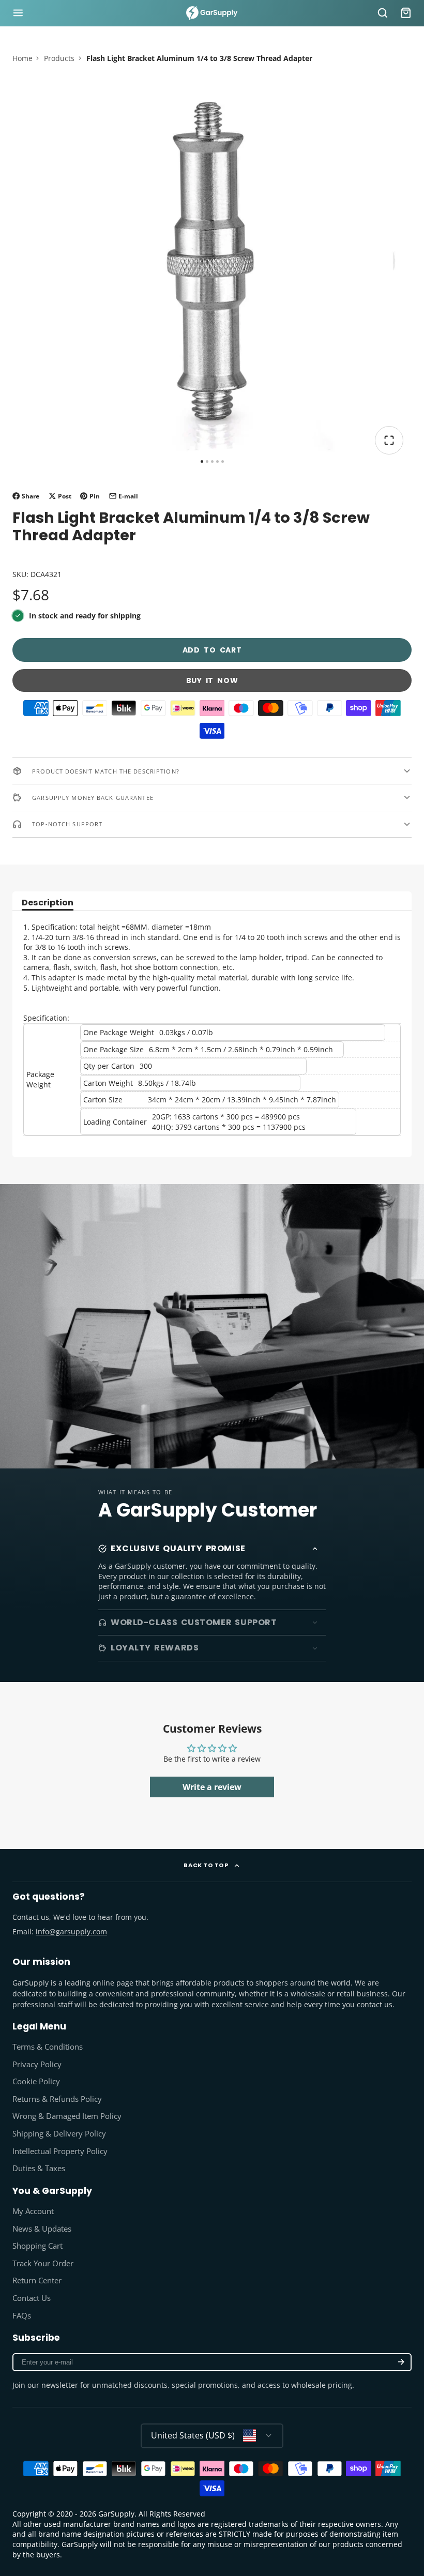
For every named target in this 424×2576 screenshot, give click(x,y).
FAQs (22, 2316)
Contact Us (32, 2298)
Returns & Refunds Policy (57, 2099)
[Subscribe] (401, 2362)
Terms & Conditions (48, 2047)
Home (22, 58)
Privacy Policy (37, 2064)
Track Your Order (43, 2263)
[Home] (212, 13)
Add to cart (212, 650)
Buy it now (212, 680)
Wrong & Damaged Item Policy (67, 2116)
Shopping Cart (37, 2246)
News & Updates (42, 2229)
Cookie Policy (36, 2081)
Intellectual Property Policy (60, 2151)
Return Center (37, 2280)
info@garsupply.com (71, 1931)
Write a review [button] (212, 1787)
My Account (33, 2211)
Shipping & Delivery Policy (59, 2134)
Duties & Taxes (39, 2168)
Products (59, 58)
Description (48, 904)
